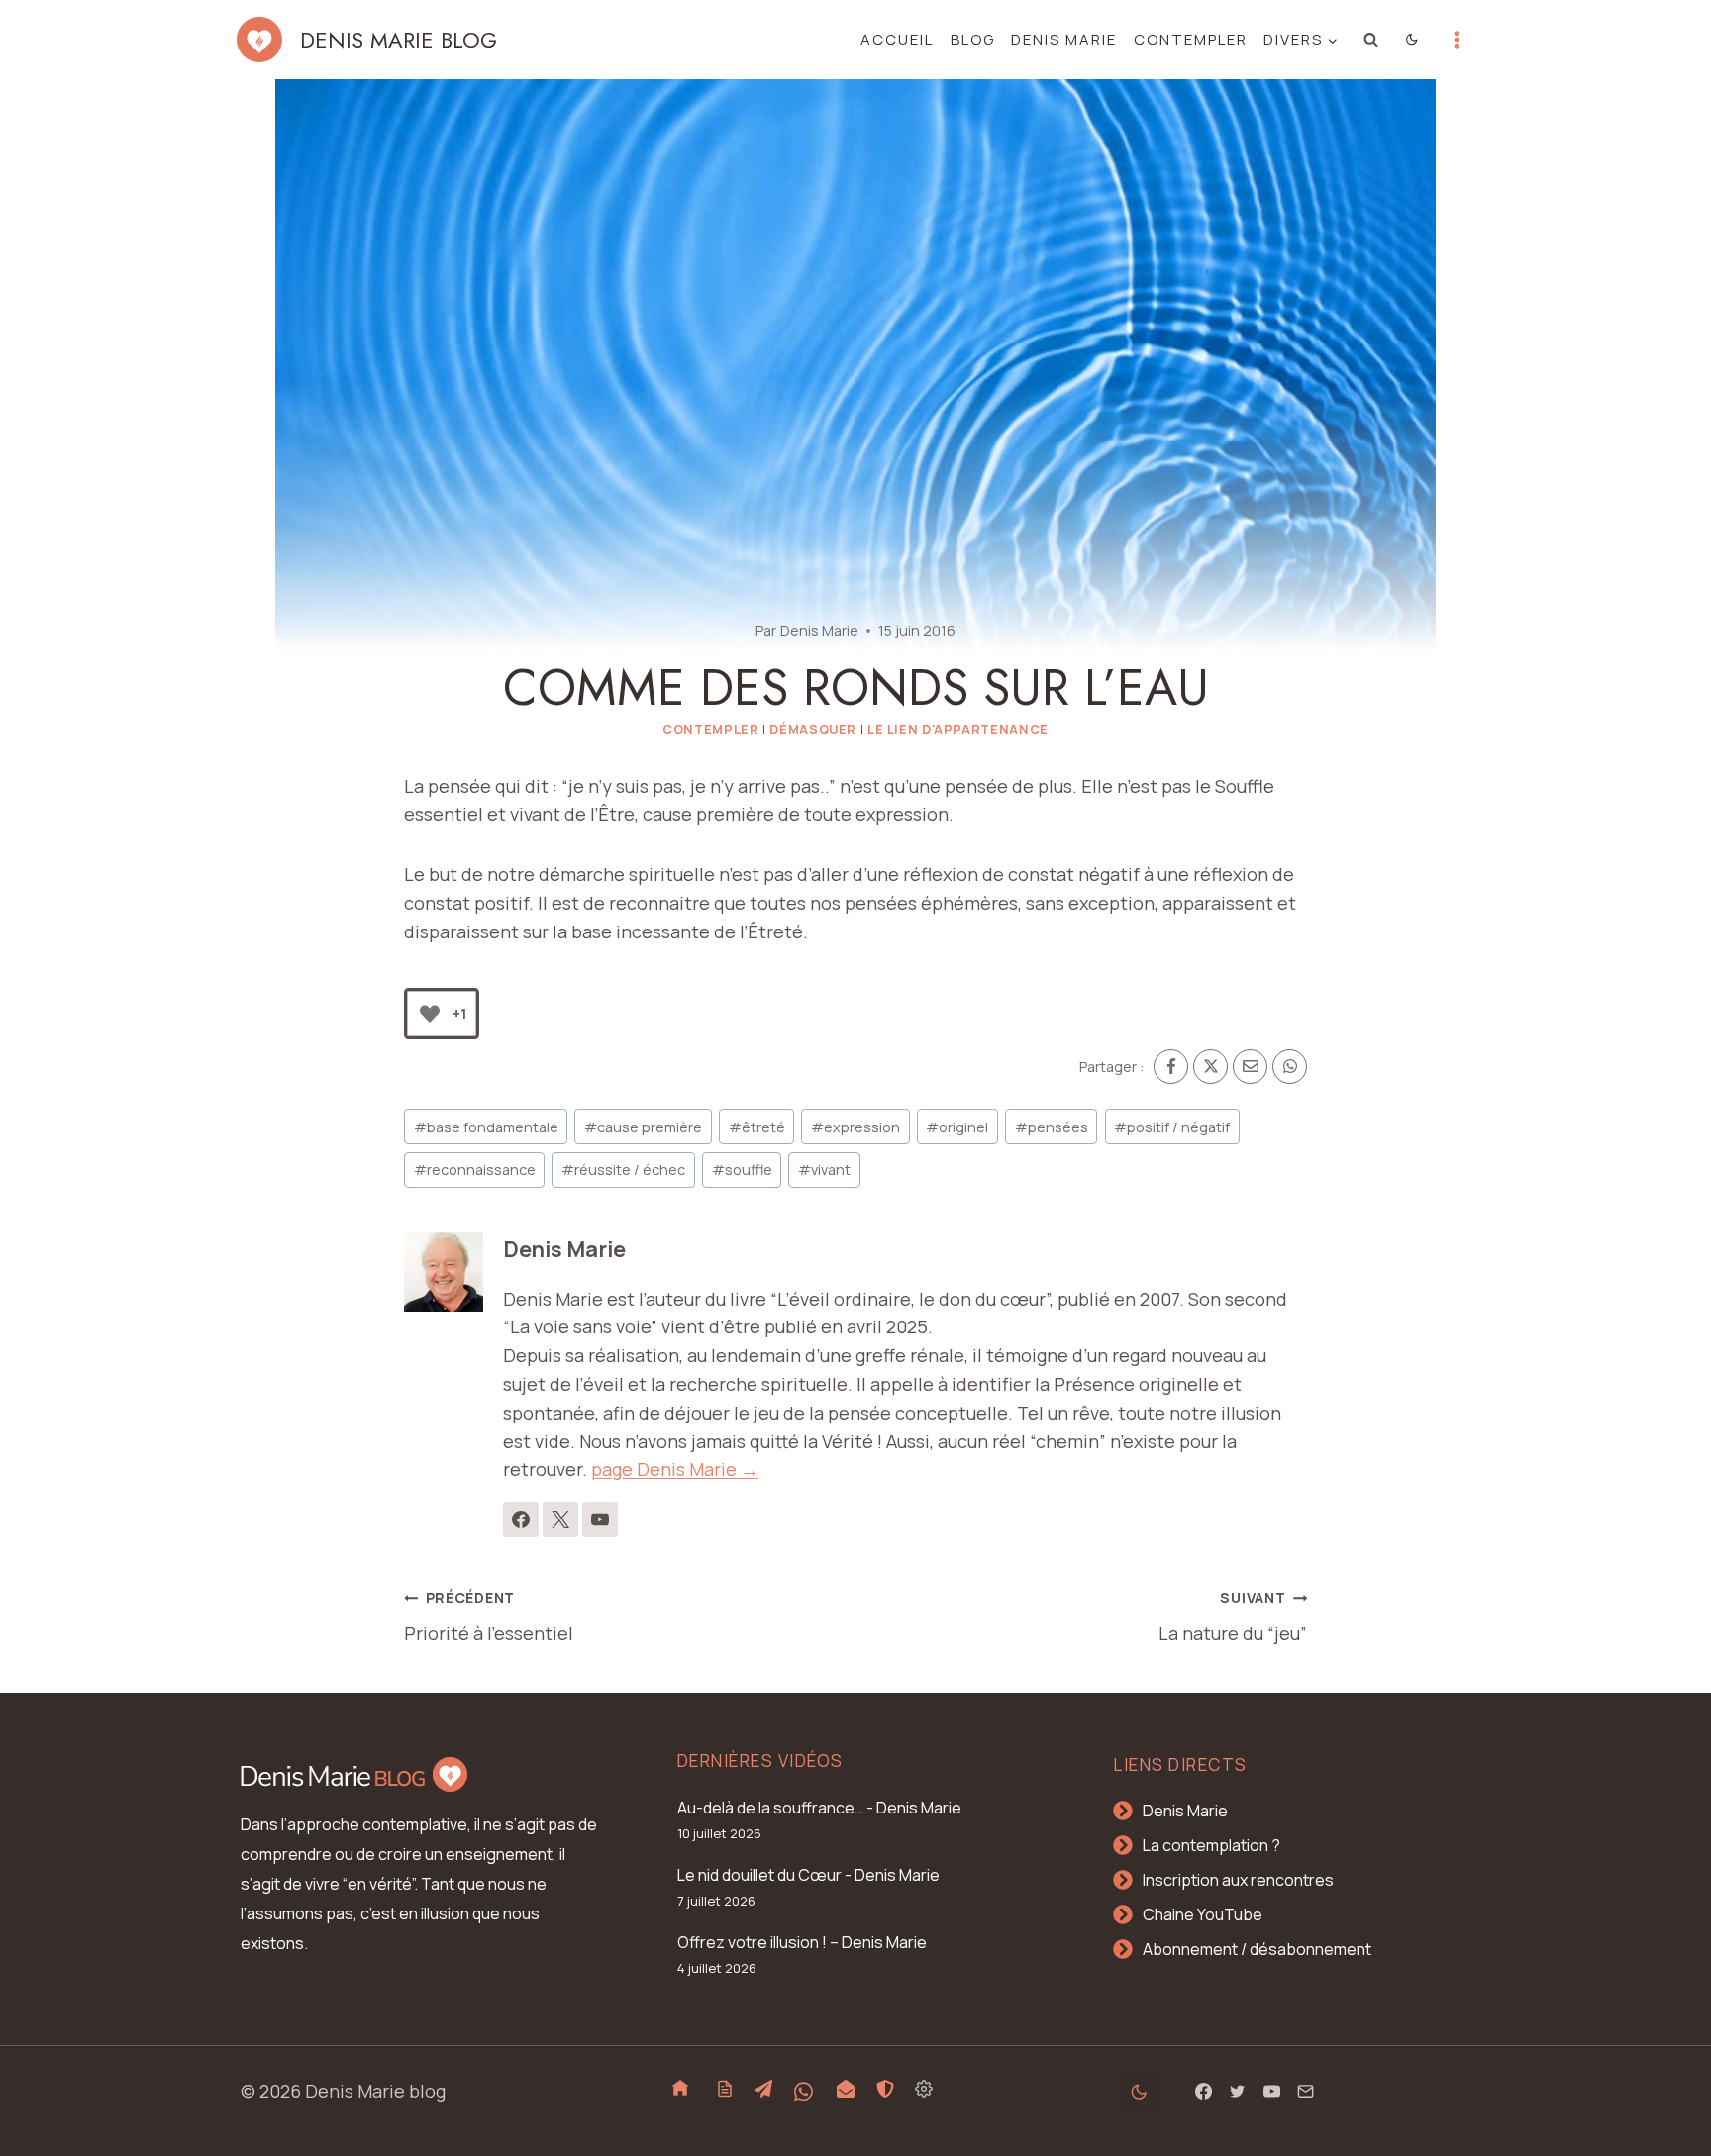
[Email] (1250, 1067)
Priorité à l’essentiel (489, 1617)
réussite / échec (623, 1170)
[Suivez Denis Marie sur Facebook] (521, 1519)
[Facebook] (1171, 1067)
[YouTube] (1271, 2092)
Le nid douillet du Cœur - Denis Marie (808, 1875)
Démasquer (813, 729)
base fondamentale (486, 1127)
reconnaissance (475, 1170)
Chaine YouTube (1203, 1914)
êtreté (757, 1127)
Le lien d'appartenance (958, 729)
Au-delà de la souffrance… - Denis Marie (819, 1808)
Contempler (1191, 39)
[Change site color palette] (1412, 40)
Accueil (897, 39)
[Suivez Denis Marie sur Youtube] (600, 1519)
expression (855, 1127)
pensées (1052, 1127)
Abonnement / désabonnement (1257, 1949)
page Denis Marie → (675, 1469)
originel (957, 1127)
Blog (973, 39)
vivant (824, 1170)
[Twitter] (1238, 2092)
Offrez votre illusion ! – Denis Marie (802, 1942)
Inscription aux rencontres (1238, 1880)
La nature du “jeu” (1233, 1617)
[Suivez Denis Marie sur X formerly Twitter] (560, 1519)
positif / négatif (1172, 1127)
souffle (742, 1170)
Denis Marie (1064, 39)
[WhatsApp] (1290, 1067)
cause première (643, 1127)
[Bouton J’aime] (430, 1014)
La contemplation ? (1211, 1845)
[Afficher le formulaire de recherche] (1371, 40)
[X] (1210, 1067)
